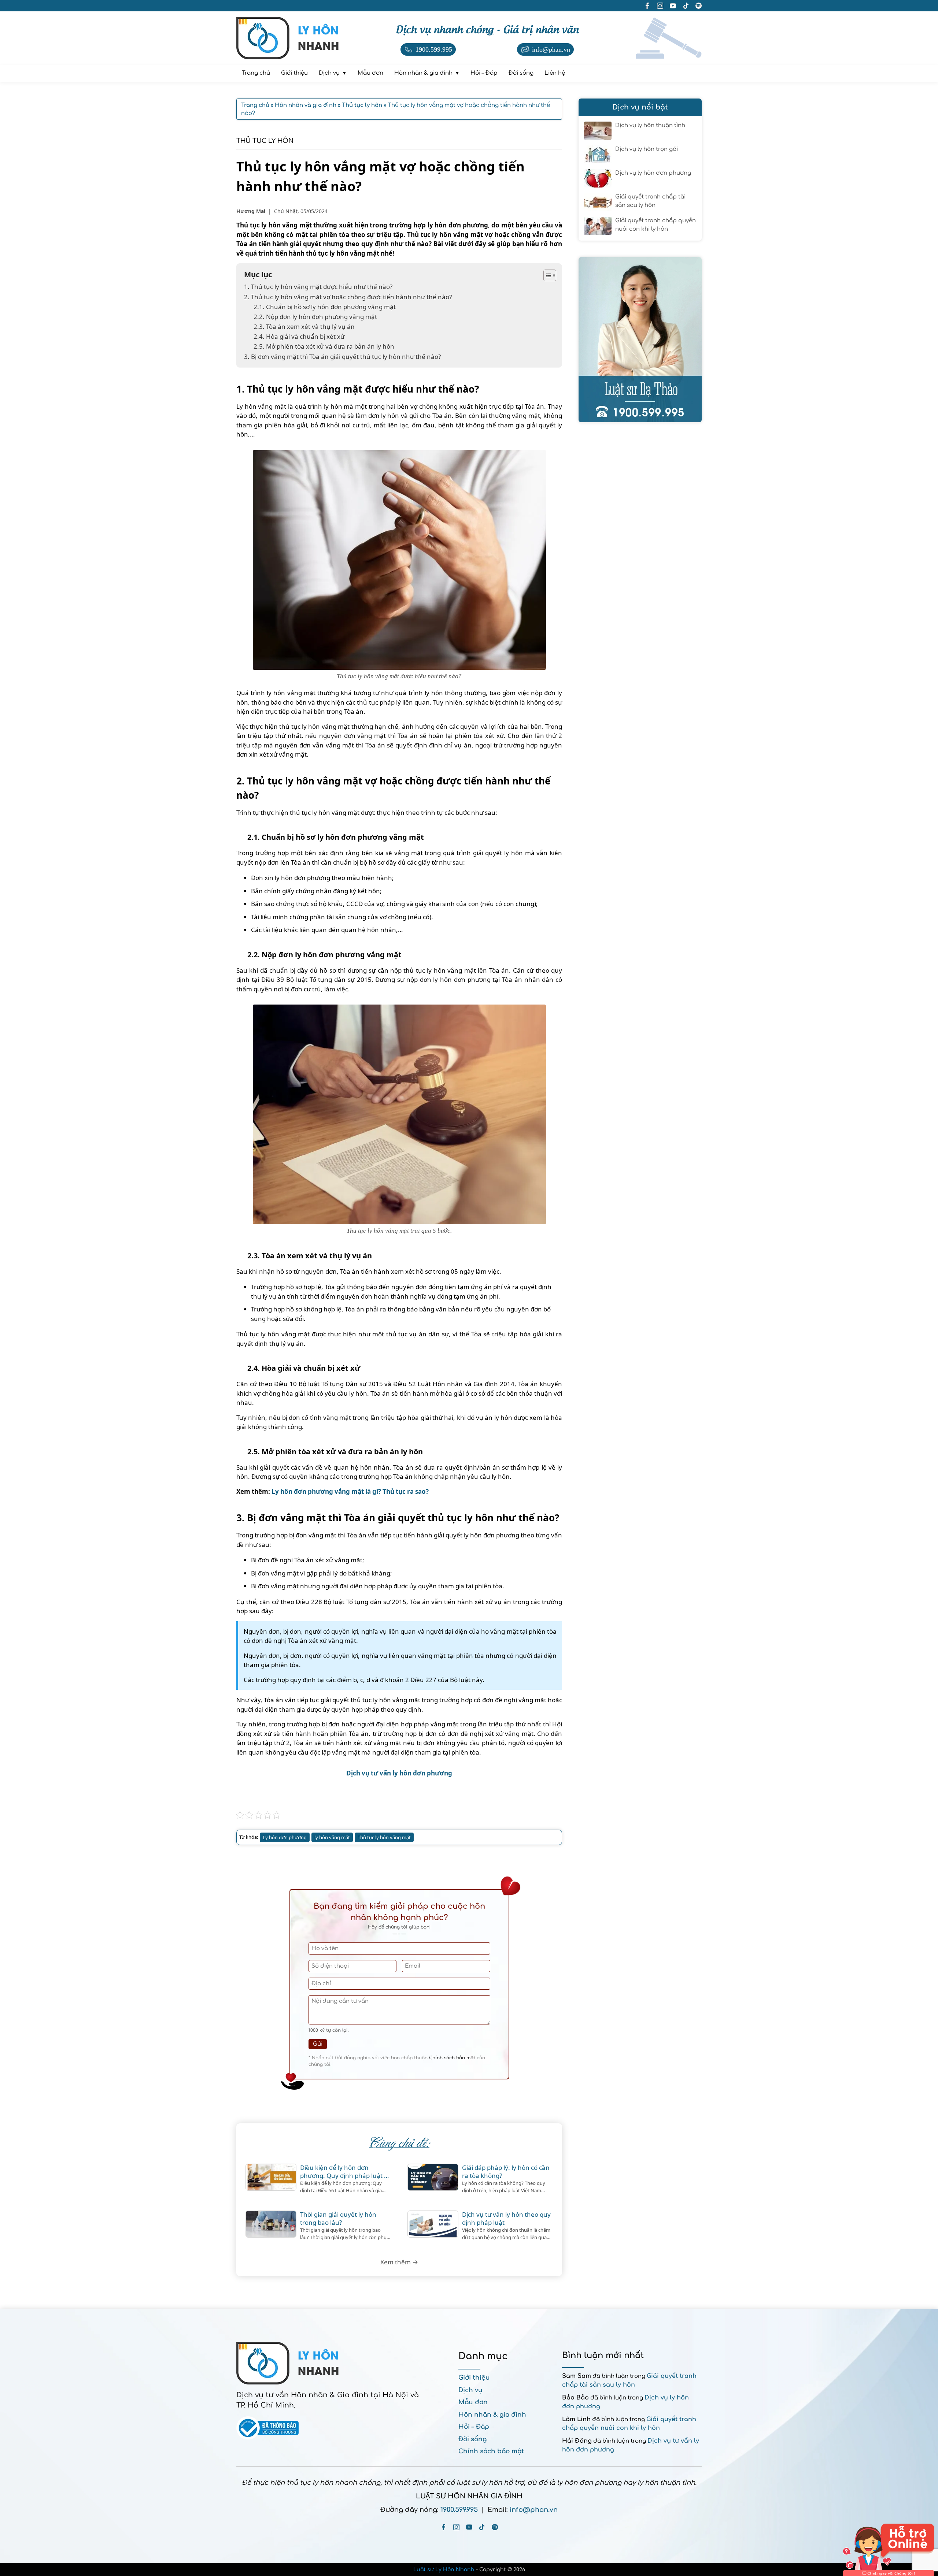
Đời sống (472, 2439)
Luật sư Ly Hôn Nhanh (444, 2570)
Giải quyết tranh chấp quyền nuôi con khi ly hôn (656, 225)
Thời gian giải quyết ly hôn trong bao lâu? (338, 2219)
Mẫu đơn (473, 2402)
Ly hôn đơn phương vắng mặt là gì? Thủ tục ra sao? (350, 1491)
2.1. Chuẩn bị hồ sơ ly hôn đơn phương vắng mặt (325, 307)
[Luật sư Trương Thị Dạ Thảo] (640, 340)
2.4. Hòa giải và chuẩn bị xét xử (300, 336)
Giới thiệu (474, 2378)
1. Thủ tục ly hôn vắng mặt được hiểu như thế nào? (318, 287)
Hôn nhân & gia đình (492, 2415)
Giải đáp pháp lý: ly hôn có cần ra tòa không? (506, 2172)
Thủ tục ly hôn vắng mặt (384, 1837)
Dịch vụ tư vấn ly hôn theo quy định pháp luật (506, 2219)
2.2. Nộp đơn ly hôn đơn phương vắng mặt (315, 317)
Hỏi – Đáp (474, 2427)
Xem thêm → (399, 2262)
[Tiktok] (482, 2527)
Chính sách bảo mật (452, 2058)
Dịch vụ (470, 2390)
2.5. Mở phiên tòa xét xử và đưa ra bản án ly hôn (325, 346)
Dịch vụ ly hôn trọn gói (647, 149)
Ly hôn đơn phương (285, 1837)
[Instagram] (456, 2527)
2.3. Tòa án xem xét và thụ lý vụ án (305, 326)
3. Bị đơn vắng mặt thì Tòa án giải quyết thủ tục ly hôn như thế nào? (342, 357)
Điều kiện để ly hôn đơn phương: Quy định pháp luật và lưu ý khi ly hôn (346, 2172)
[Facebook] (444, 2527)
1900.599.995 (459, 2510)
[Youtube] (469, 2527)
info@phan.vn (534, 2510)
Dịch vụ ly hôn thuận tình (650, 125)
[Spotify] (495, 2527)
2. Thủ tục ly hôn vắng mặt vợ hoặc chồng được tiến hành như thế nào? (348, 297)
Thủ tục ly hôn (265, 141)
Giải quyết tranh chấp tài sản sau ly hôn (650, 201)
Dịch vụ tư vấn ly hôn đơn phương (399, 1773)
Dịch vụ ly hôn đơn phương (653, 173)
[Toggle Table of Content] (546, 275)
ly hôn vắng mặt (332, 1837)
